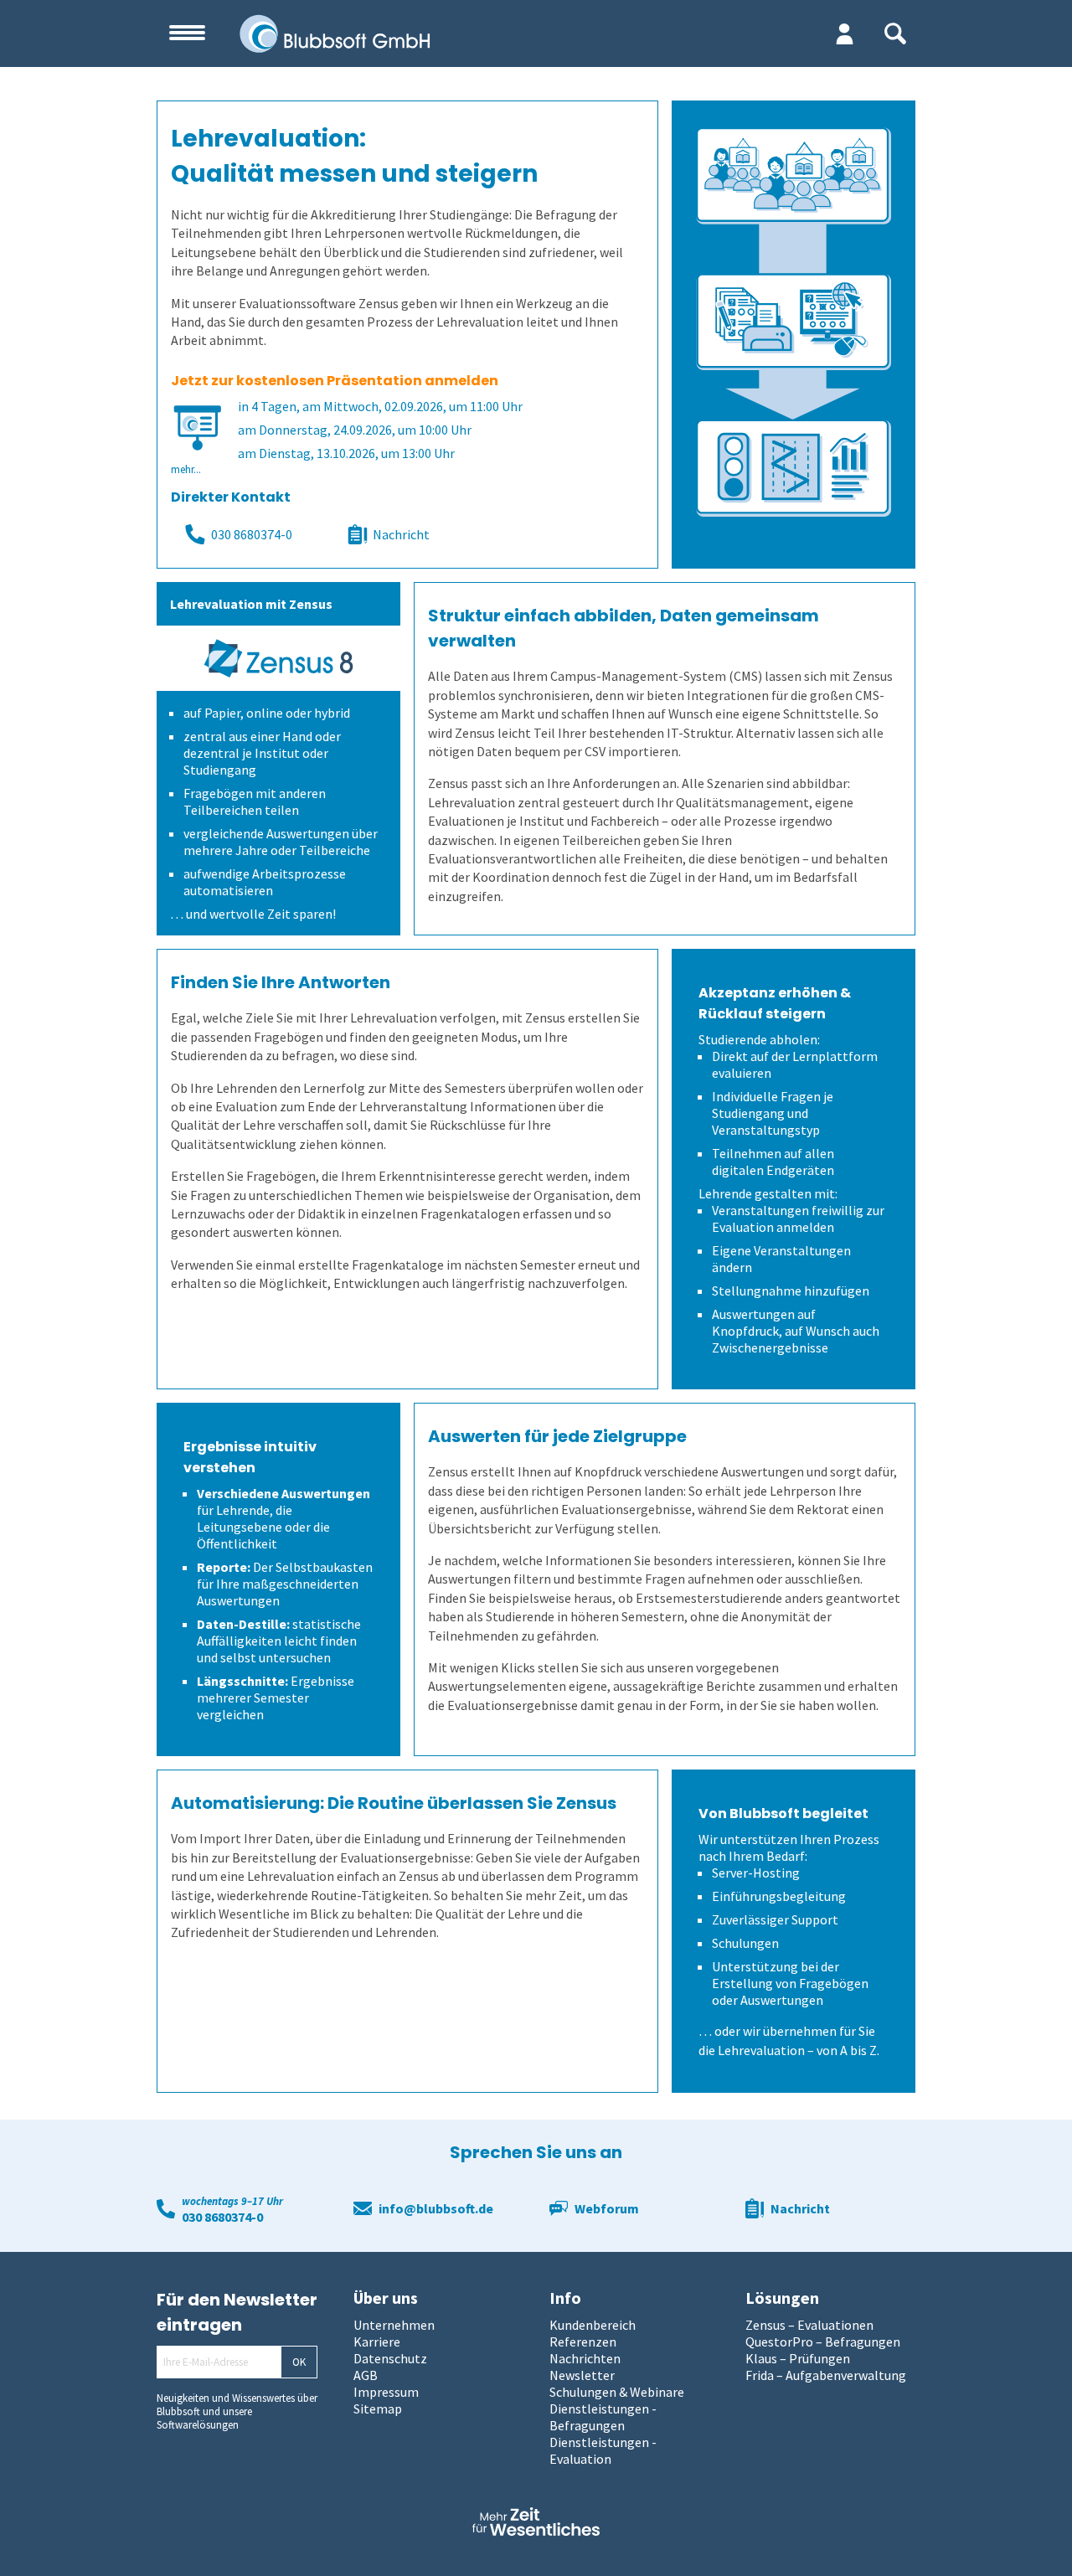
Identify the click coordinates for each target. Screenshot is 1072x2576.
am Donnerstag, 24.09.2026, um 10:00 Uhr (355, 430)
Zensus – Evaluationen (809, 2325)
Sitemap (378, 2409)
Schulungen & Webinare (617, 2392)
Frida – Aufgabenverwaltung (826, 2375)
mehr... (186, 469)
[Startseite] (424, 33)
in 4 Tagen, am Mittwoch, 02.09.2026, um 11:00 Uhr (380, 406)
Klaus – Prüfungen (798, 2358)
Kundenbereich (593, 2325)
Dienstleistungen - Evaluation (603, 2450)
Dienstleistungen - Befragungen (603, 2417)
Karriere (377, 2342)
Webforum (607, 2208)
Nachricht (401, 534)
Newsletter (582, 2375)
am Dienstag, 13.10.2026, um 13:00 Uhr (346, 453)
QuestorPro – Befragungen (823, 2342)
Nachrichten (585, 2358)
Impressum (386, 2392)
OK (299, 2362)
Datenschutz (390, 2358)
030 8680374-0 (252, 534)
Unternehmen (394, 2325)
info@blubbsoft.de (436, 2208)
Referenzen (583, 2342)
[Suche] (895, 33)
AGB (366, 2375)
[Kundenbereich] (845, 33)
